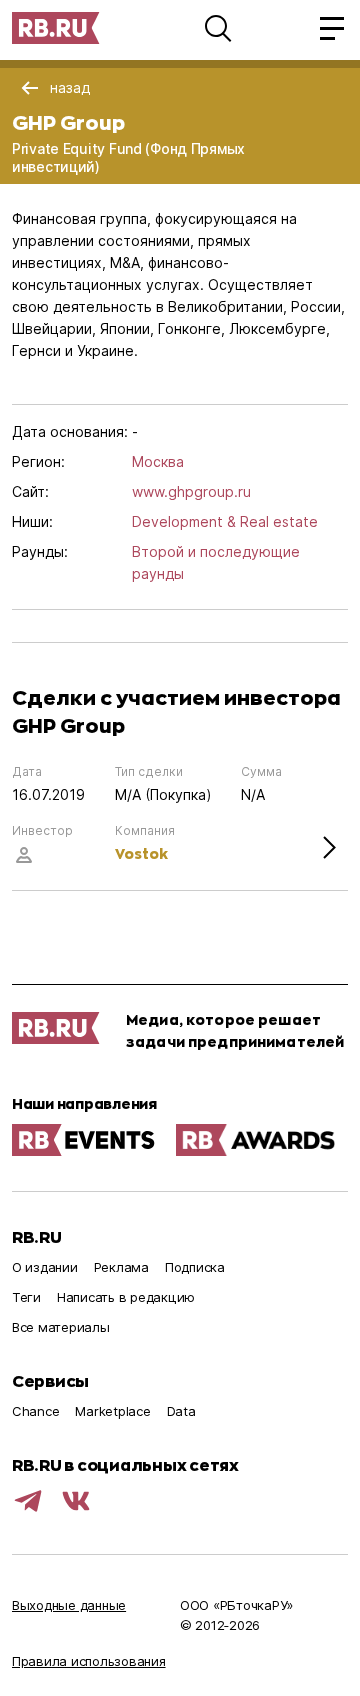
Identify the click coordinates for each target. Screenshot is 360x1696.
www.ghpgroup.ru (191, 491)
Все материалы (61, 1327)
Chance (35, 1411)
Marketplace (112, 1411)
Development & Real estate (225, 521)
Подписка (195, 1267)
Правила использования (89, 1661)
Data (181, 1411)
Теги (26, 1297)
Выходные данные (69, 1605)
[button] (218, 28)
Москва (158, 461)
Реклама (121, 1267)
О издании (45, 1267)
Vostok (141, 853)
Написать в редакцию (126, 1297)
